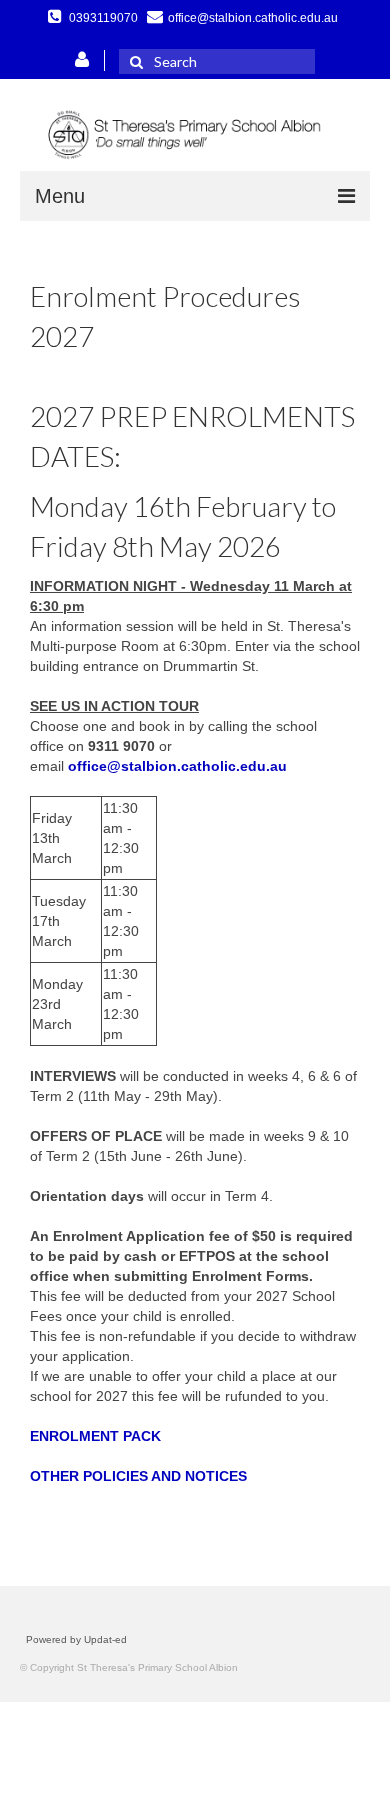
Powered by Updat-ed (76, 1639)
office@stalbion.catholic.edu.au (177, 766)
